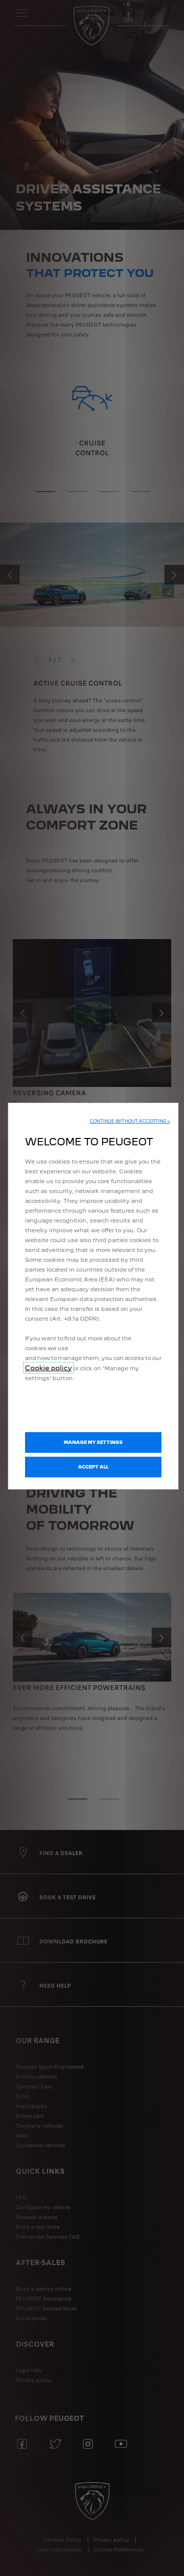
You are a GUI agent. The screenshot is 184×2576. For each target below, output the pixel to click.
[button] (130, 1121)
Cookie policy (48, 1368)
